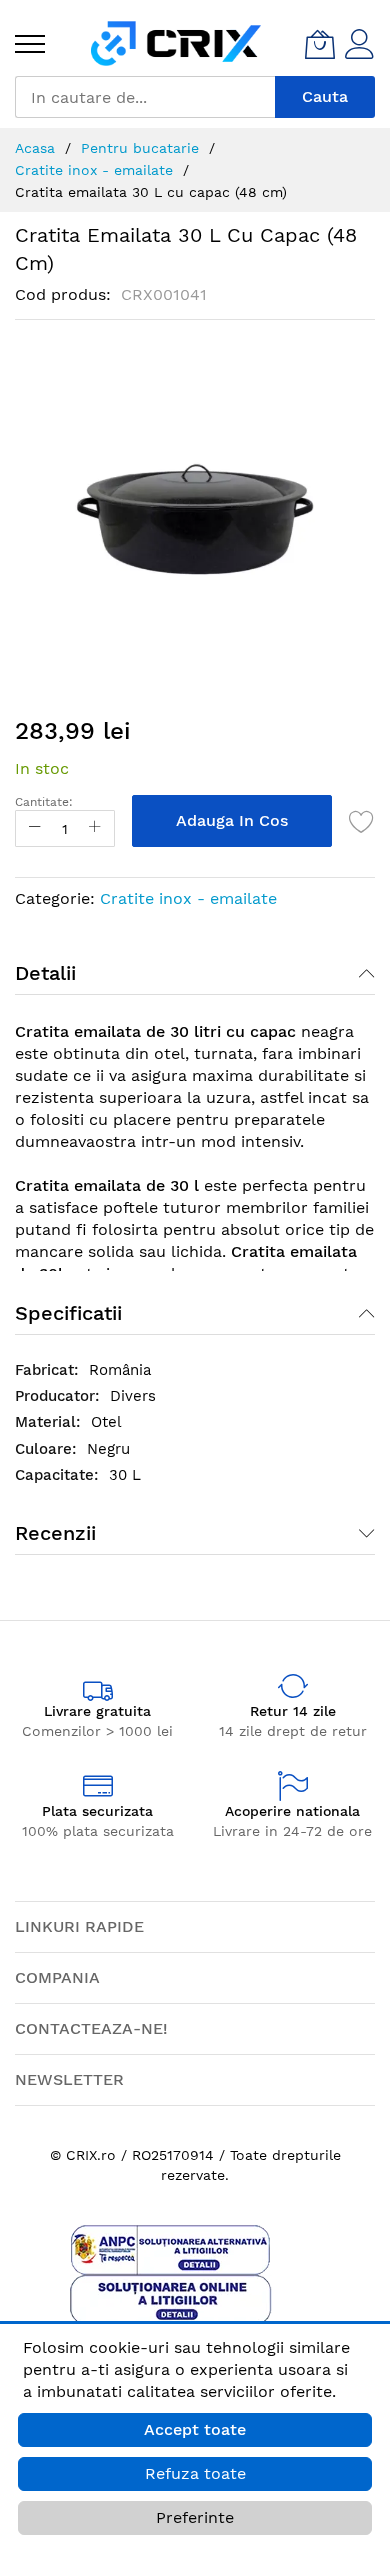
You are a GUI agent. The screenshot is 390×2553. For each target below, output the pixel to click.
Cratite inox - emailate (188, 898)
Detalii (45, 973)
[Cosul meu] (320, 44)
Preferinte (195, 2517)
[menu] (30, 44)
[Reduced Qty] (35, 828)
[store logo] (176, 43)
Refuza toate (195, 2473)
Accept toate (195, 2429)
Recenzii (55, 1533)
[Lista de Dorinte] (362, 821)
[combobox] (145, 97)
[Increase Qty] (95, 828)
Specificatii (68, 1313)
